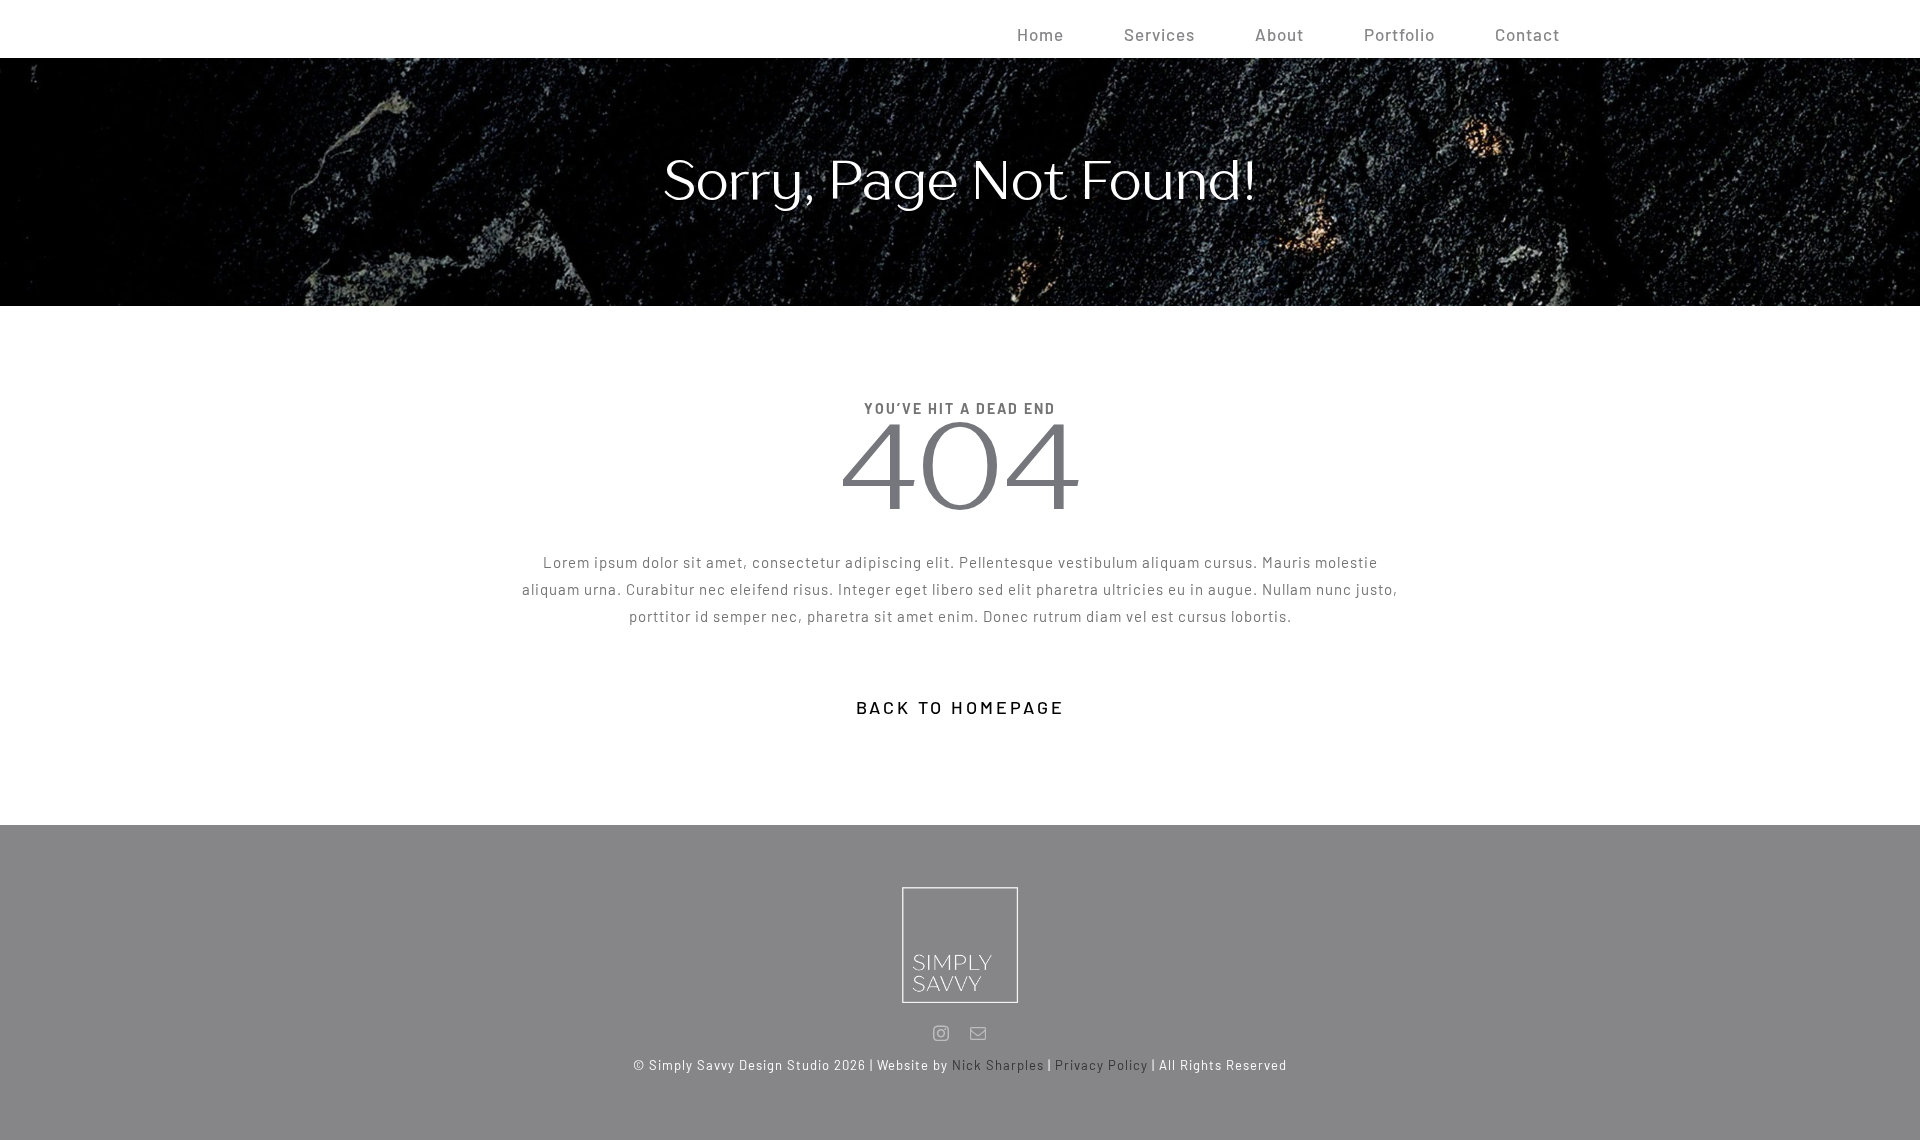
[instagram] (941, 1033)
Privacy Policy (1101, 1065)
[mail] (978, 1033)
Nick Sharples (998, 1065)
